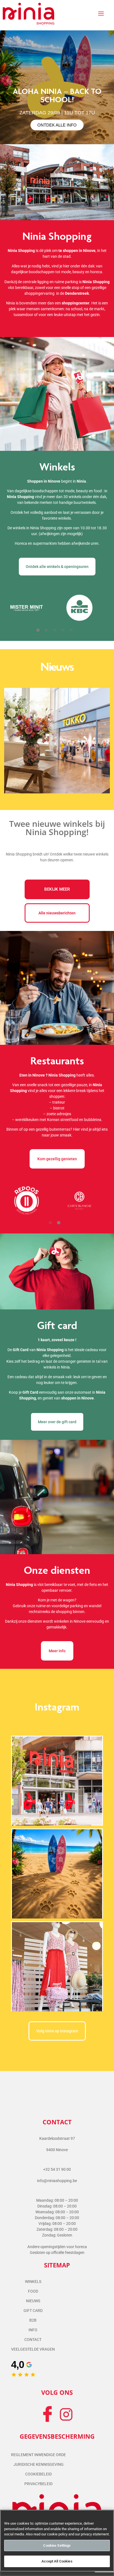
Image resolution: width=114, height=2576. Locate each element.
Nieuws (33, 2301)
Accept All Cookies (57, 2561)
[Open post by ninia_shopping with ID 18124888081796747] (57, 1874)
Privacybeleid (38, 2484)
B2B (33, 2320)
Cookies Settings (57, 2545)
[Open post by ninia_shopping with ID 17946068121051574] (57, 1781)
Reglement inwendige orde (38, 2455)
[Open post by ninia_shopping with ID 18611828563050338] (57, 1966)
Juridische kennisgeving (39, 2464)
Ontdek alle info (57, 125)
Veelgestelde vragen (33, 2349)
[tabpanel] (57, 87)
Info (33, 2330)
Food (33, 2291)
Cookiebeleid (38, 2474)
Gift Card (33, 2311)
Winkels (33, 2282)
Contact (33, 2340)
